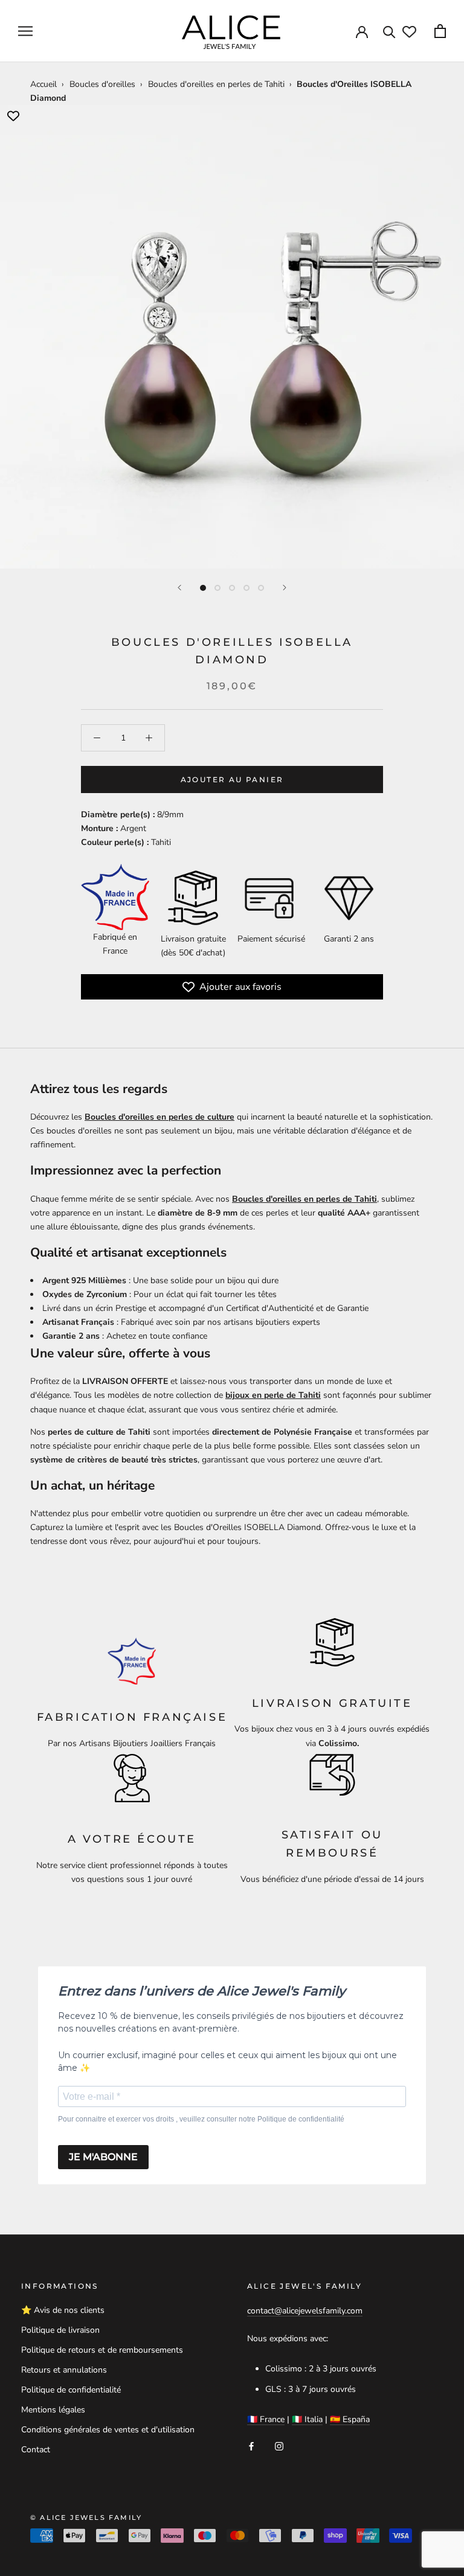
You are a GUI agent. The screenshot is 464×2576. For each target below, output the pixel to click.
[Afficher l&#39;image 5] (261, 588)
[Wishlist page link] (409, 32)
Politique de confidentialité (71, 2390)
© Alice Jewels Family (86, 2517)
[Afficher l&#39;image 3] (232, 588)
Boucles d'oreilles (102, 84)
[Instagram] (279, 2445)
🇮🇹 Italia (307, 2419)
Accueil (43, 84)
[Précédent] (179, 588)
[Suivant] (285, 588)
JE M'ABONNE (103, 2157)
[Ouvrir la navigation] (25, 31)
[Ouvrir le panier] (440, 31)
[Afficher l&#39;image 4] (246, 588)
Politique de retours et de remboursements (102, 2350)
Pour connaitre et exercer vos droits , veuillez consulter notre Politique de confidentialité (201, 2119)
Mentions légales (53, 2410)
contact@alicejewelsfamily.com (305, 2311)
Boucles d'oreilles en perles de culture (159, 1117)
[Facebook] (251, 2445)
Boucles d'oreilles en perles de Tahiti (216, 84)
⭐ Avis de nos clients (63, 2310)
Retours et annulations (64, 2370)
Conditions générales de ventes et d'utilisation (108, 2430)
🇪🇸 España (350, 2419)
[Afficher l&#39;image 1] (203, 588)
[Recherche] (389, 31)
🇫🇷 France (266, 2419)
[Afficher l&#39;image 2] (217, 588)
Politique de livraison (60, 2330)
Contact (36, 2450)
